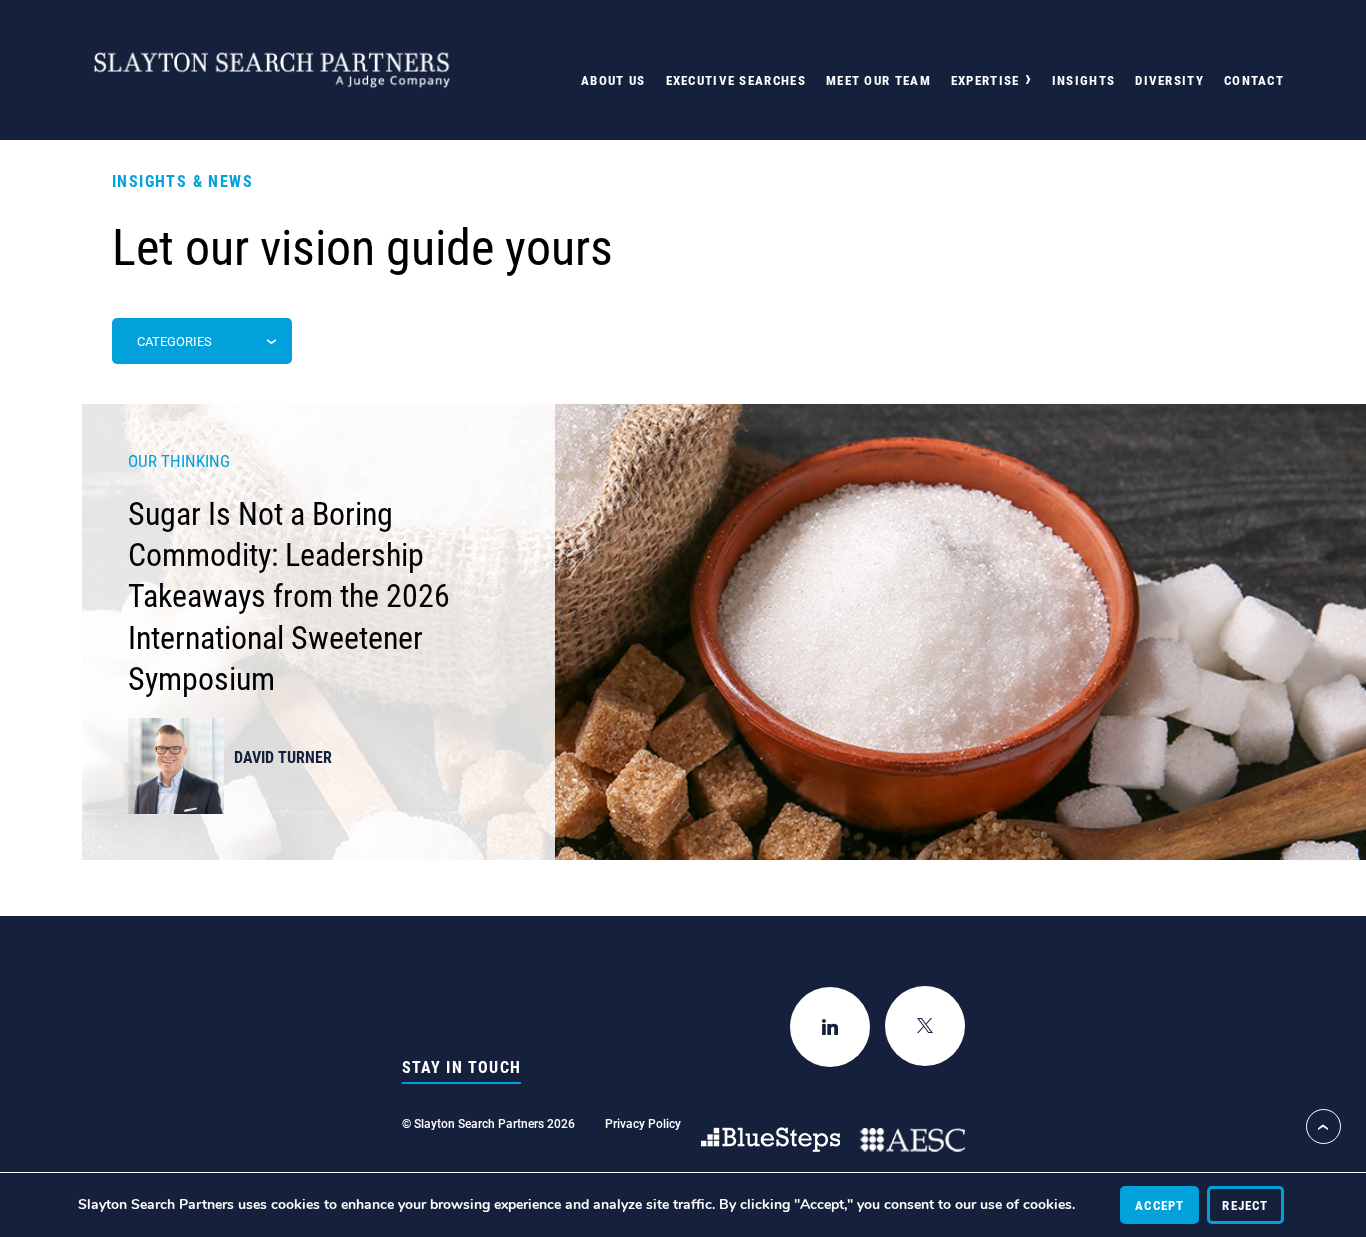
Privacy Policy (643, 1123)
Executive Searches (736, 80)
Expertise (985, 80)
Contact (1254, 80)
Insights (1083, 80)
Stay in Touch (462, 1067)
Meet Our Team (878, 80)
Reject (1245, 1205)
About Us (613, 80)
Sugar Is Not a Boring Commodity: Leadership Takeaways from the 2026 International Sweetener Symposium (289, 595)
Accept (1159, 1205)
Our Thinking (179, 460)
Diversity (1169, 80)
